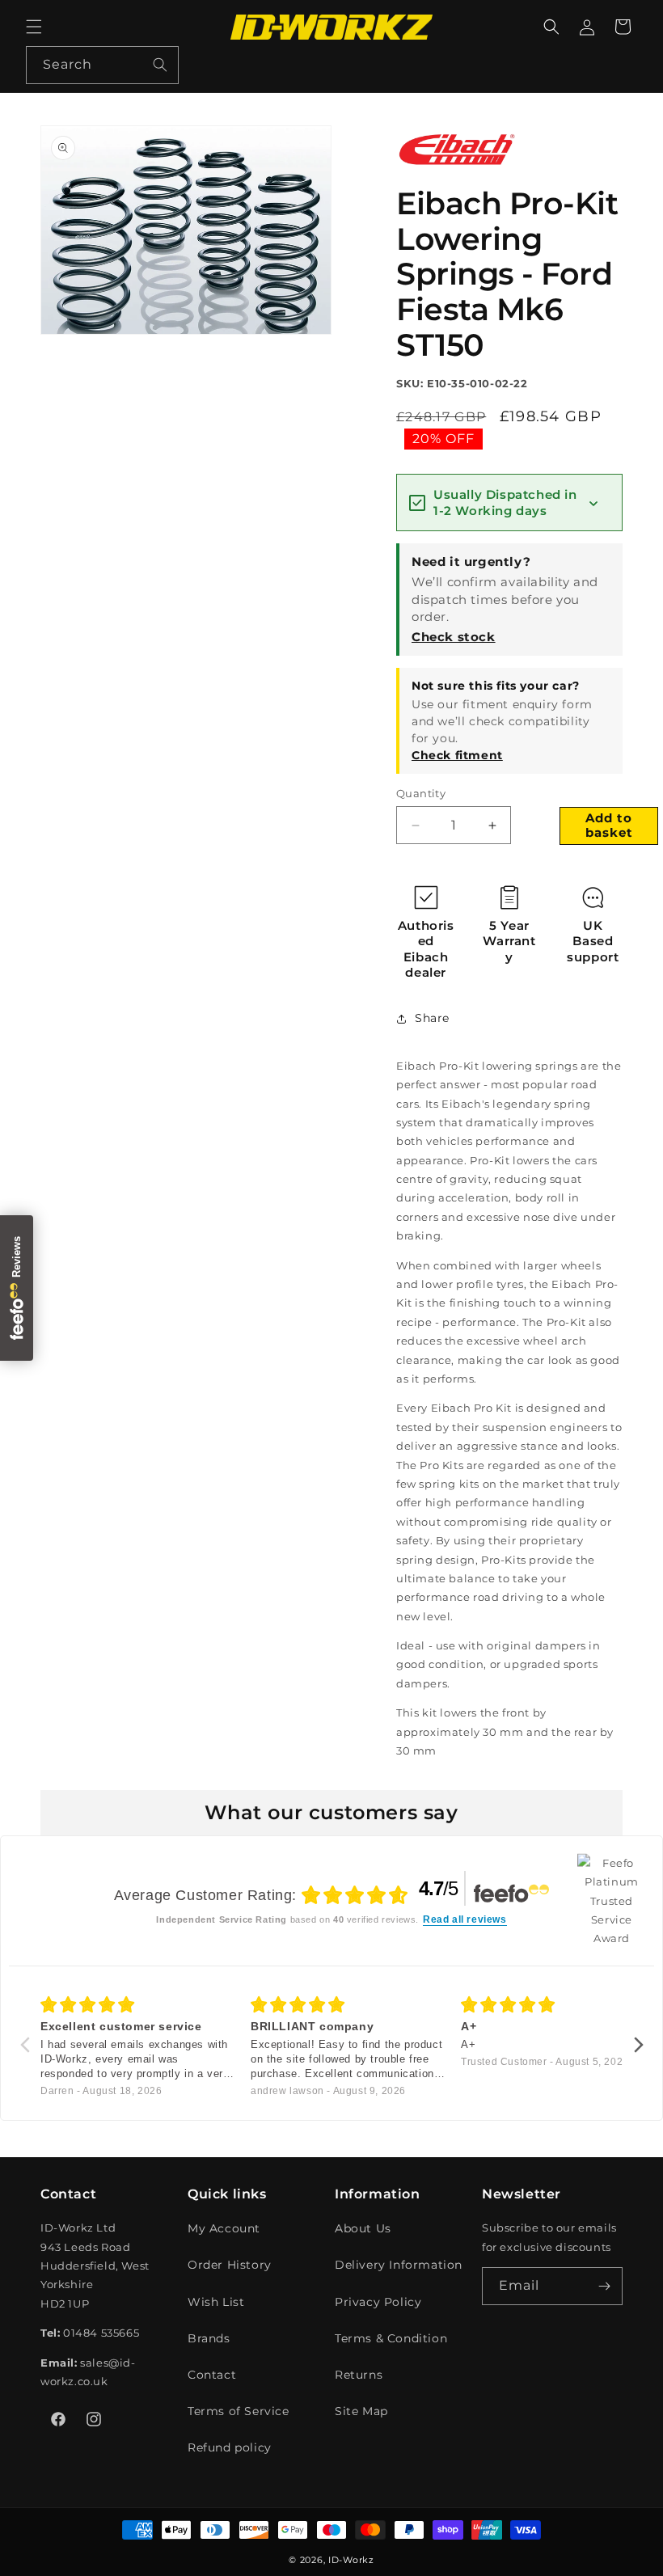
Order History (230, 2265)
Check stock (454, 637)
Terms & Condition (391, 2338)
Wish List (216, 2302)
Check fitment (457, 755)
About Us (363, 2228)
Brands (209, 2338)
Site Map (361, 2411)
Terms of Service (239, 2411)
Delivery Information (399, 2265)
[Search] (160, 65)
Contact (212, 2375)
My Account (224, 2228)
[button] (34, 27)
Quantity (421, 793)
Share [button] (432, 1018)
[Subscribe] (604, 2286)
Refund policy (230, 2447)
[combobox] (102, 65)
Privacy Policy (378, 2302)
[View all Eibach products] (457, 170)
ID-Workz (351, 2560)
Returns (359, 2375)
